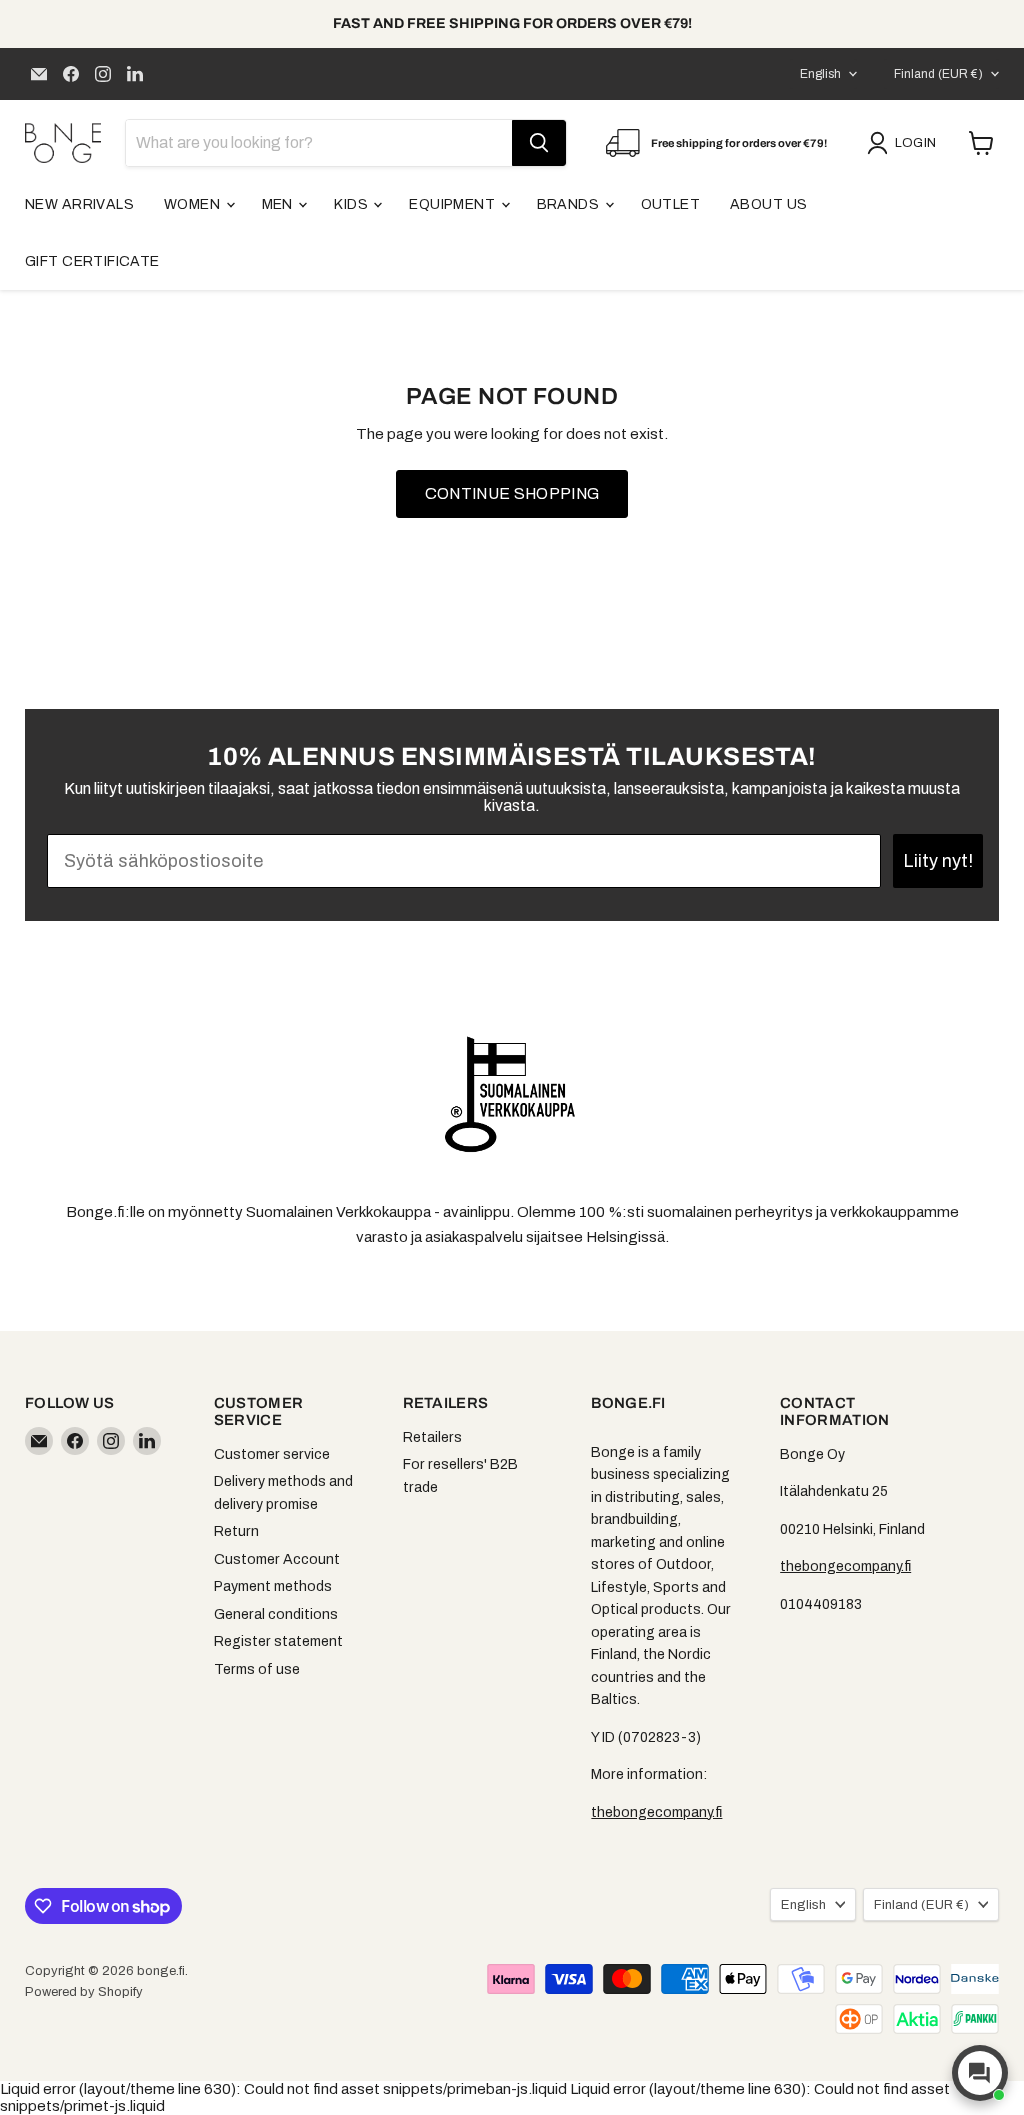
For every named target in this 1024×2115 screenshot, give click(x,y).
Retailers (432, 1437)
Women (194, 204)
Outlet (671, 204)
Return (236, 1531)
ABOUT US (768, 204)
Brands (570, 204)
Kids (352, 204)
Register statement (278, 1641)
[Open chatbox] (980, 2073)
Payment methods (273, 1586)
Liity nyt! (938, 861)
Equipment (453, 204)
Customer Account (277, 1559)
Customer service (272, 1454)
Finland (938, 74)
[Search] (539, 143)
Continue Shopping (512, 493)
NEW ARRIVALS (79, 204)
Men (279, 204)
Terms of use (257, 1669)
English (820, 74)
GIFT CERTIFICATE (92, 261)
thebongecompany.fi (656, 1812)
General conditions (276, 1614)
